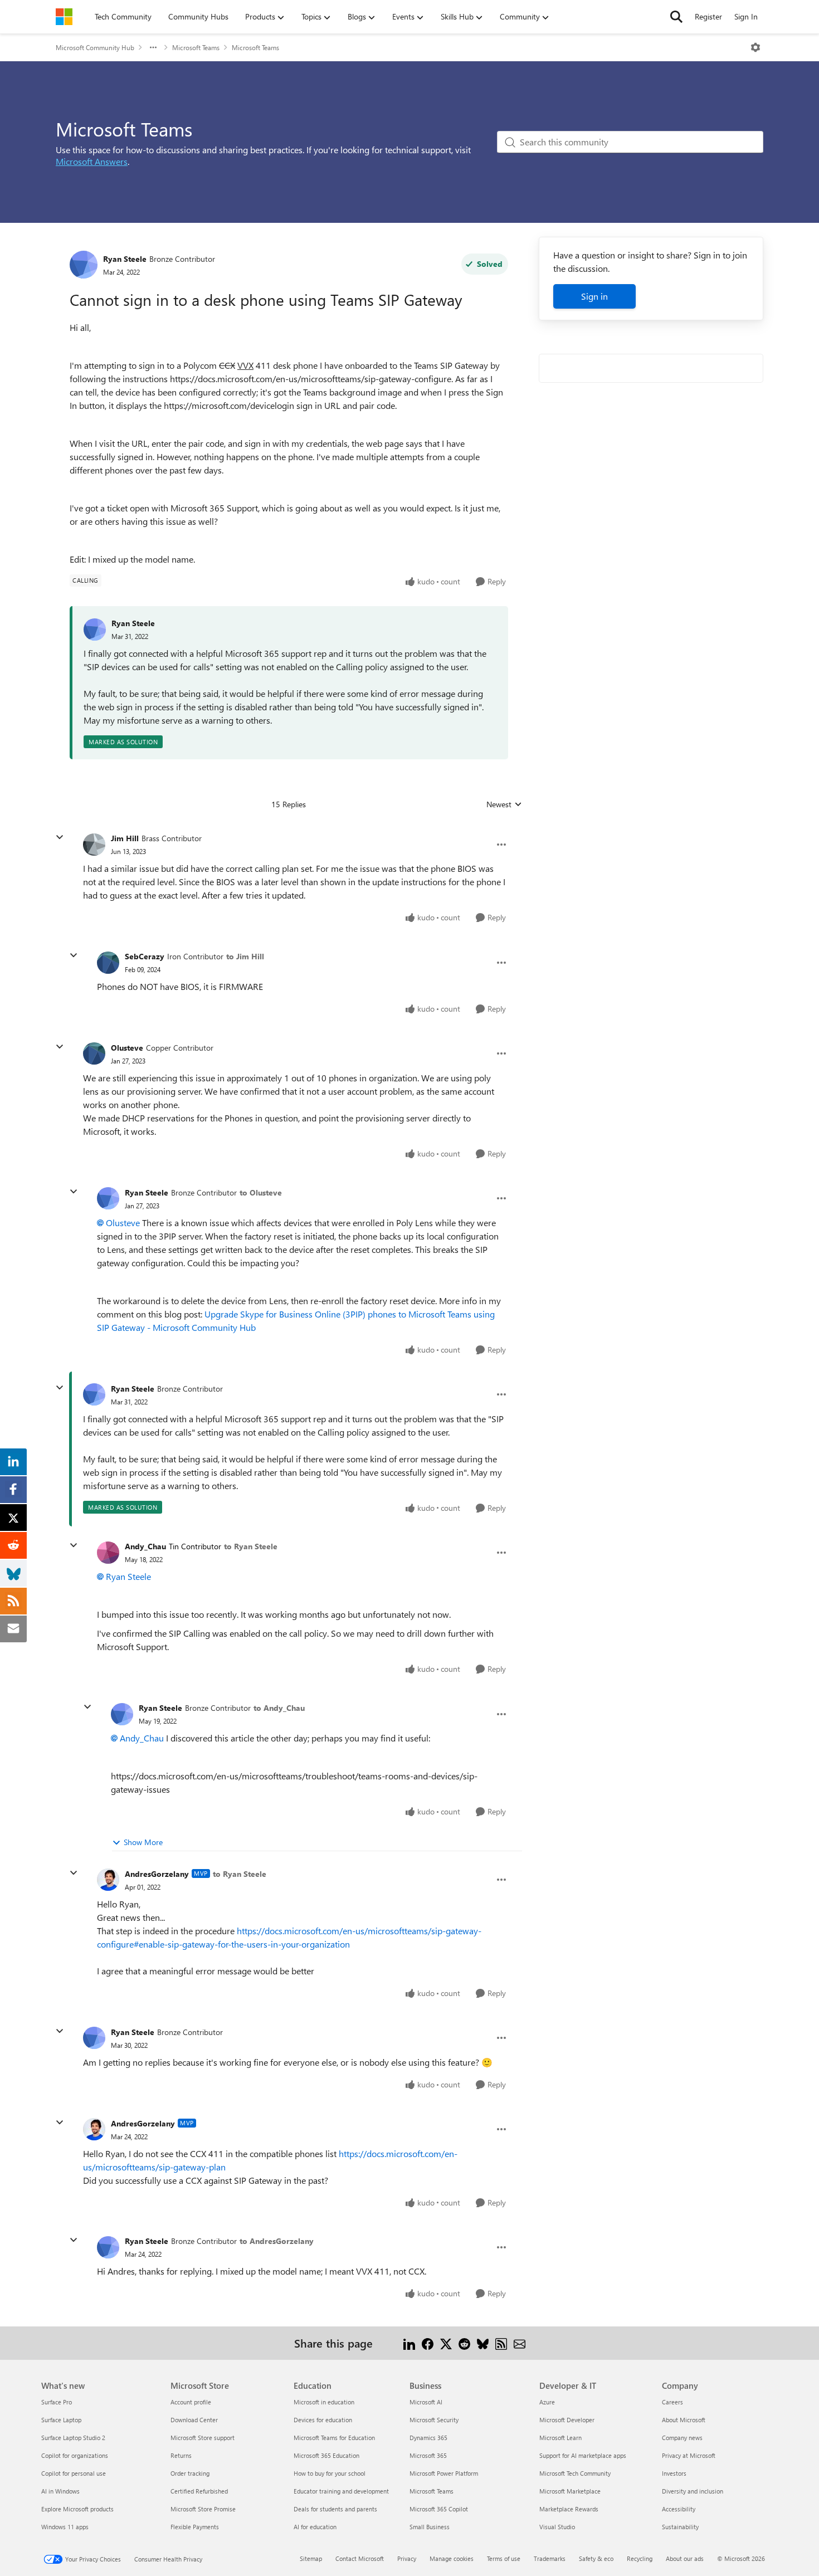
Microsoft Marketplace (570, 2491)
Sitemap (311, 2558)
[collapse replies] (60, 837)
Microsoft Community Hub (95, 47)
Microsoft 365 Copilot (439, 2509)
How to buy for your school (330, 2473)
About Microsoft (684, 2420)
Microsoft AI (426, 2402)
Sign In (746, 16)
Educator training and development (341, 2491)
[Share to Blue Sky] (483, 2343)
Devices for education (323, 2420)
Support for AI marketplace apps (583, 2455)
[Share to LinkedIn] (409, 2343)
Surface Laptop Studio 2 (73, 2438)
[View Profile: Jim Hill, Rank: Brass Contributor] (94, 845)
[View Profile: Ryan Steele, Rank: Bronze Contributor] (84, 265)
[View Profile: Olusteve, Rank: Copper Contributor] (94, 1053)
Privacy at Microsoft (689, 2455)
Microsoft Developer (567, 2420)
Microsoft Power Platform (444, 2473)
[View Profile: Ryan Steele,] (95, 630)
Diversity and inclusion (693, 2491)
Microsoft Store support (203, 2438)
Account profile (191, 2402)
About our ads (685, 2558)
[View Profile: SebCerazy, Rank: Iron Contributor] (108, 963)
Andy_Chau (145, 1546)
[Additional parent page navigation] (153, 47)
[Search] (676, 17)
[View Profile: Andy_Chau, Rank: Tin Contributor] (108, 1553)
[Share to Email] (520, 2343)
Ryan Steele (125, 259)
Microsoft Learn (560, 2438)
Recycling (640, 2558)
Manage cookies (452, 2558)
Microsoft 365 (428, 2455)
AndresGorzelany (157, 1874)
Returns (181, 2455)
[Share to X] (446, 2343)
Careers (672, 2402)
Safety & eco (596, 2558)
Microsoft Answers (92, 161)
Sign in (594, 296)
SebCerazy (145, 956)
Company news (682, 2438)
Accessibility (679, 2509)
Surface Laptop (61, 2420)
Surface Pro (57, 2402)
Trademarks (550, 2558)
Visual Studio (557, 2527)
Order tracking (190, 2473)
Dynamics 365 (428, 2438)
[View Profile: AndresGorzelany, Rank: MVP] (108, 1880)
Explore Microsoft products (77, 2509)
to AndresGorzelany (277, 2241)
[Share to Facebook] (428, 2343)
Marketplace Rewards (569, 2509)
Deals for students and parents (335, 2509)
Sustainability (680, 2527)
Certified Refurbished (199, 2491)
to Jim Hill (245, 956)
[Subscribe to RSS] (501, 2343)
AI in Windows (60, 2491)
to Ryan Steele (251, 1546)
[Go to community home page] (64, 17)
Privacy (407, 2558)
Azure (547, 2402)
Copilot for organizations (75, 2455)
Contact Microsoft (360, 2558)
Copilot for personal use (74, 2473)
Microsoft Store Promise (203, 2509)
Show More (143, 1842)
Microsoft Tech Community (575, 2473)
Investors (674, 2473)
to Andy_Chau (279, 1708)
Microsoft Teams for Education (334, 2438)
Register (708, 16)
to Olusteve (261, 1192)
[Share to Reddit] (464, 2343)
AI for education (315, 2527)
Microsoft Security (434, 2420)
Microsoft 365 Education (326, 2455)
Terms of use (504, 2558)
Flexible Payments (195, 2527)
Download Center (194, 2420)
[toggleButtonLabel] (755, 47)
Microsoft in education (324, 2402)
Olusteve (127, 1048)
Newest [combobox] (504, 804)
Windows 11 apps (65, 2527)
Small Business (430, 2527)
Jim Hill (125, 838)
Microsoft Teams (196, 47)
